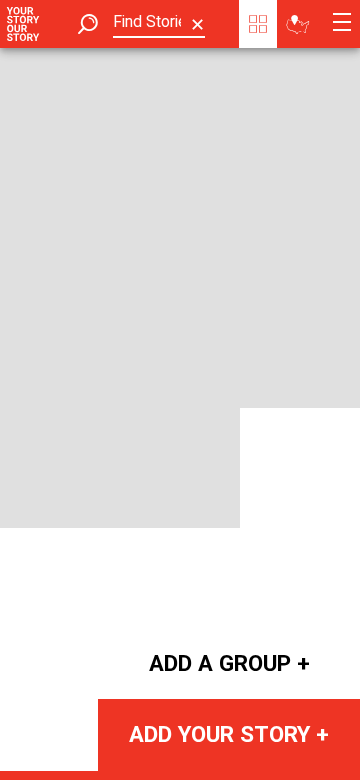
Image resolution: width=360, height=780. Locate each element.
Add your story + (229, 734)
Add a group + (229, 663)
